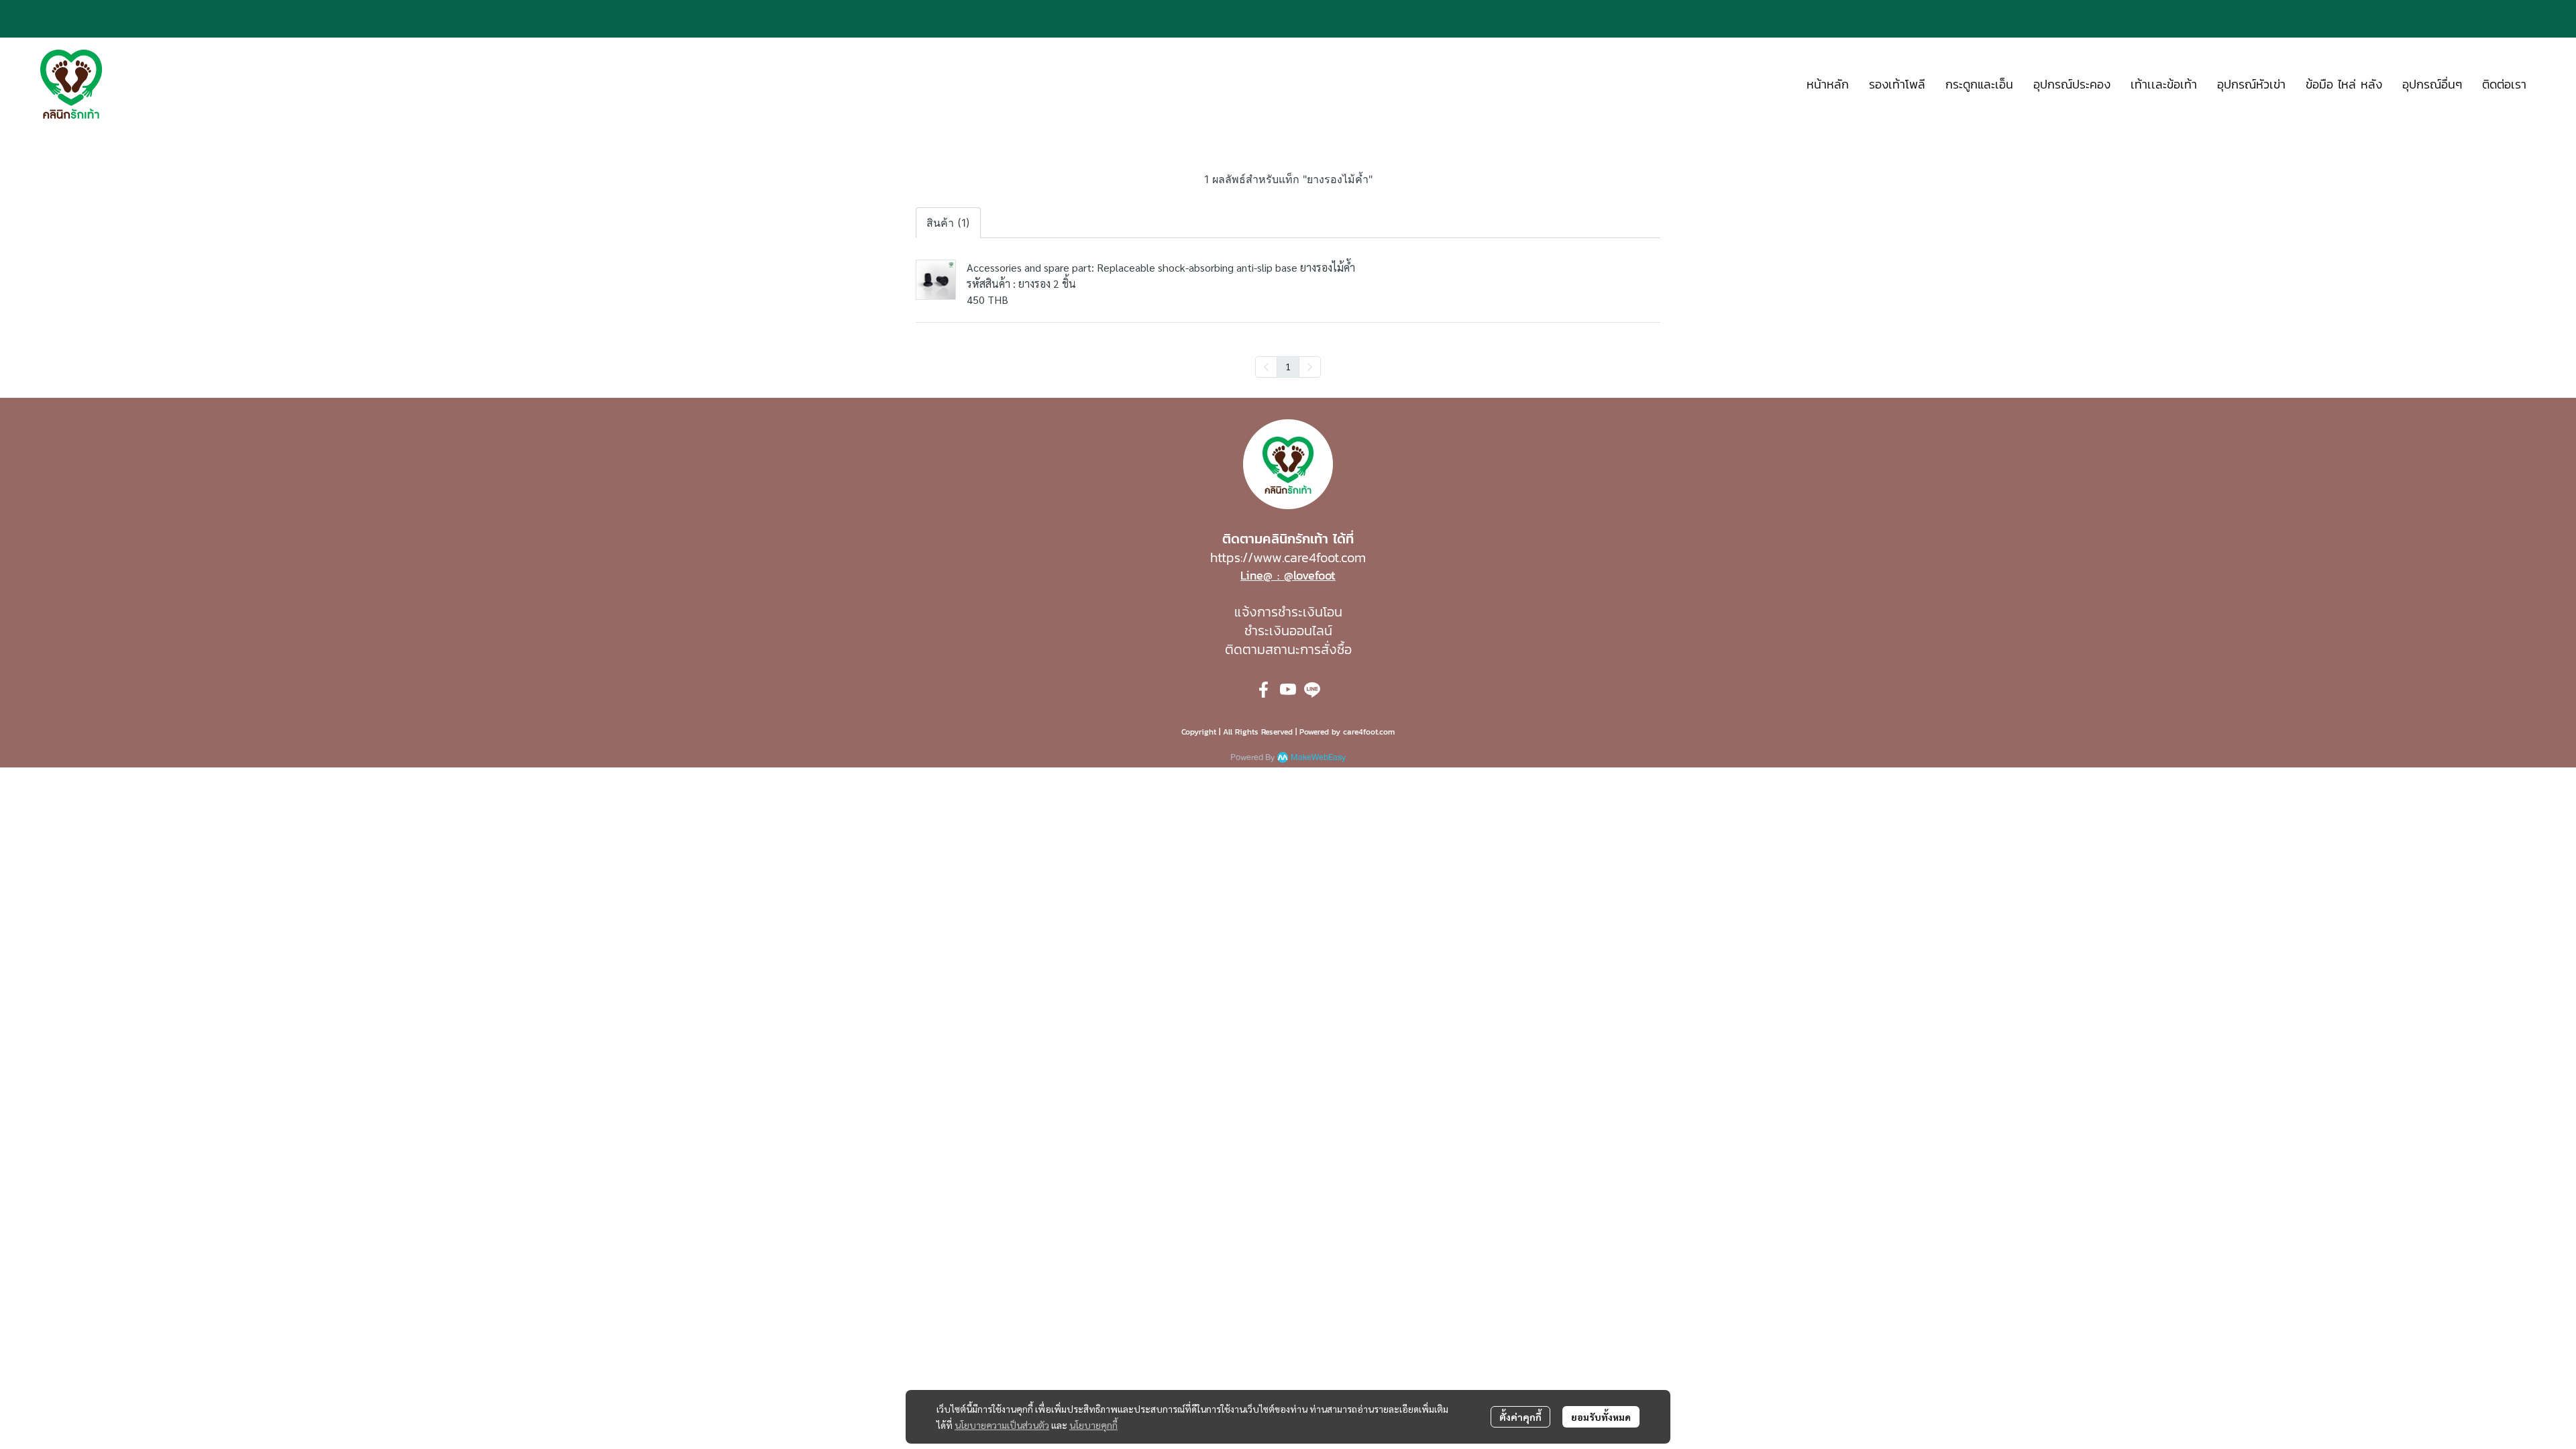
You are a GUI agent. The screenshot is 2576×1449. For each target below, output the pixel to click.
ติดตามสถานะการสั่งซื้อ (1288, 649)
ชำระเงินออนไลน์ (1288, 631)
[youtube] (1288, 690)
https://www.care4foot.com (1288, 557)
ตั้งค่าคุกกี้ (1520, 1417)
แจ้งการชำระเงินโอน (1288, 612)
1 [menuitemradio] (1288, 366)
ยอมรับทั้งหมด (1601, 1417)
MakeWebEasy (1318, 758)
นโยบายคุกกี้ (1093, 1425)
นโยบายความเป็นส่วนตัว (1002, 1425)
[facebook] (1264, 690)
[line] (1312, 690)
